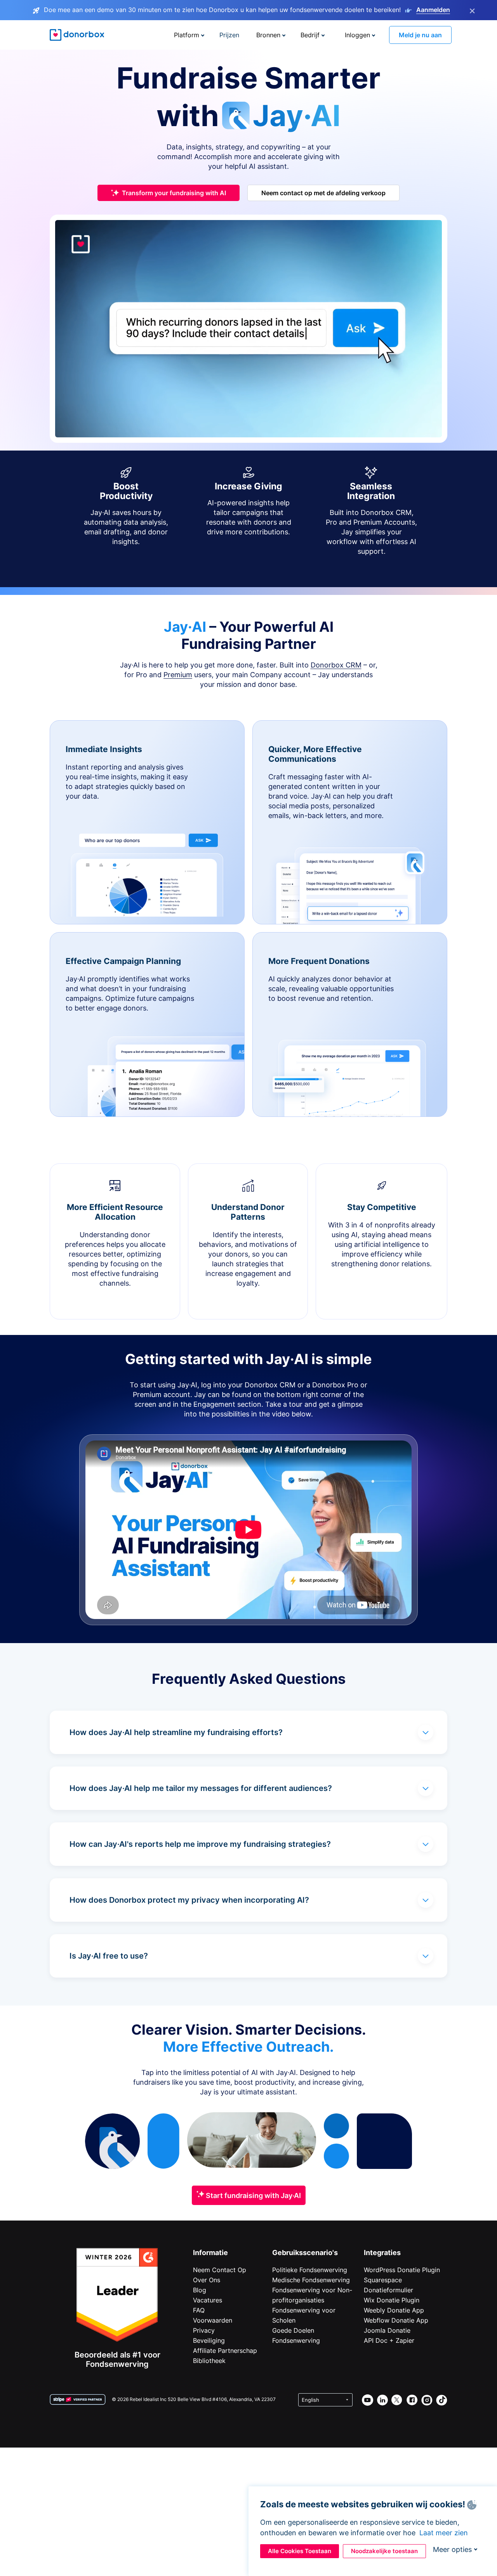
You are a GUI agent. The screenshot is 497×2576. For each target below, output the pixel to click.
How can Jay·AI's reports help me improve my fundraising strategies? (200, 1844)
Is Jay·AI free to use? (109, 1956)
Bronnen (268, 35)
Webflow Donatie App (396, 2320)
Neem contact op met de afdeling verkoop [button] (323, 193)
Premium (178, 675)
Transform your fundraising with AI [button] (174, 193)
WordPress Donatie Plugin (402, 2270)
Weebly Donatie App (394, 2310)
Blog (200, 2290)
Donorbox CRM (336, 665)
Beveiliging (209, 2340)
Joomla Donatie (387, 2330)
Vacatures (208, 2300)
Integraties (382, 2253)
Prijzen (229, 35)
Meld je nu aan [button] (420, 35)
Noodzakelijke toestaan (384, 2551)
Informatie (210, 2253)
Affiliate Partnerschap (225, 2351)
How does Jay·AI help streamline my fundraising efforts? (176, 1732)
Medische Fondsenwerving (311, 2280)
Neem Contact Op (220, 2270)
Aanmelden (433, 10)
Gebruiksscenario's (305, 2253)
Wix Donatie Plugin (392, 2300)
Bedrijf (310, 35)
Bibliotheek (209, 2361)
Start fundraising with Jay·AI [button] (253, 2195)
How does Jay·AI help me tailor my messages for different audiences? (201, 1788)
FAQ (199, 2310)
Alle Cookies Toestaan (300, 2551)
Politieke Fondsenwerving (310, 2270)
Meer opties (452, 2549)
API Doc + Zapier (389, 2340)
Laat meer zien (444, 2533)
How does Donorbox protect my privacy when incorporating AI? (189, 1900)
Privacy (204, 2330)
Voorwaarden (213, 2320)
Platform (187, 35)
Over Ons (207, 2280)
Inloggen (357, 35)
